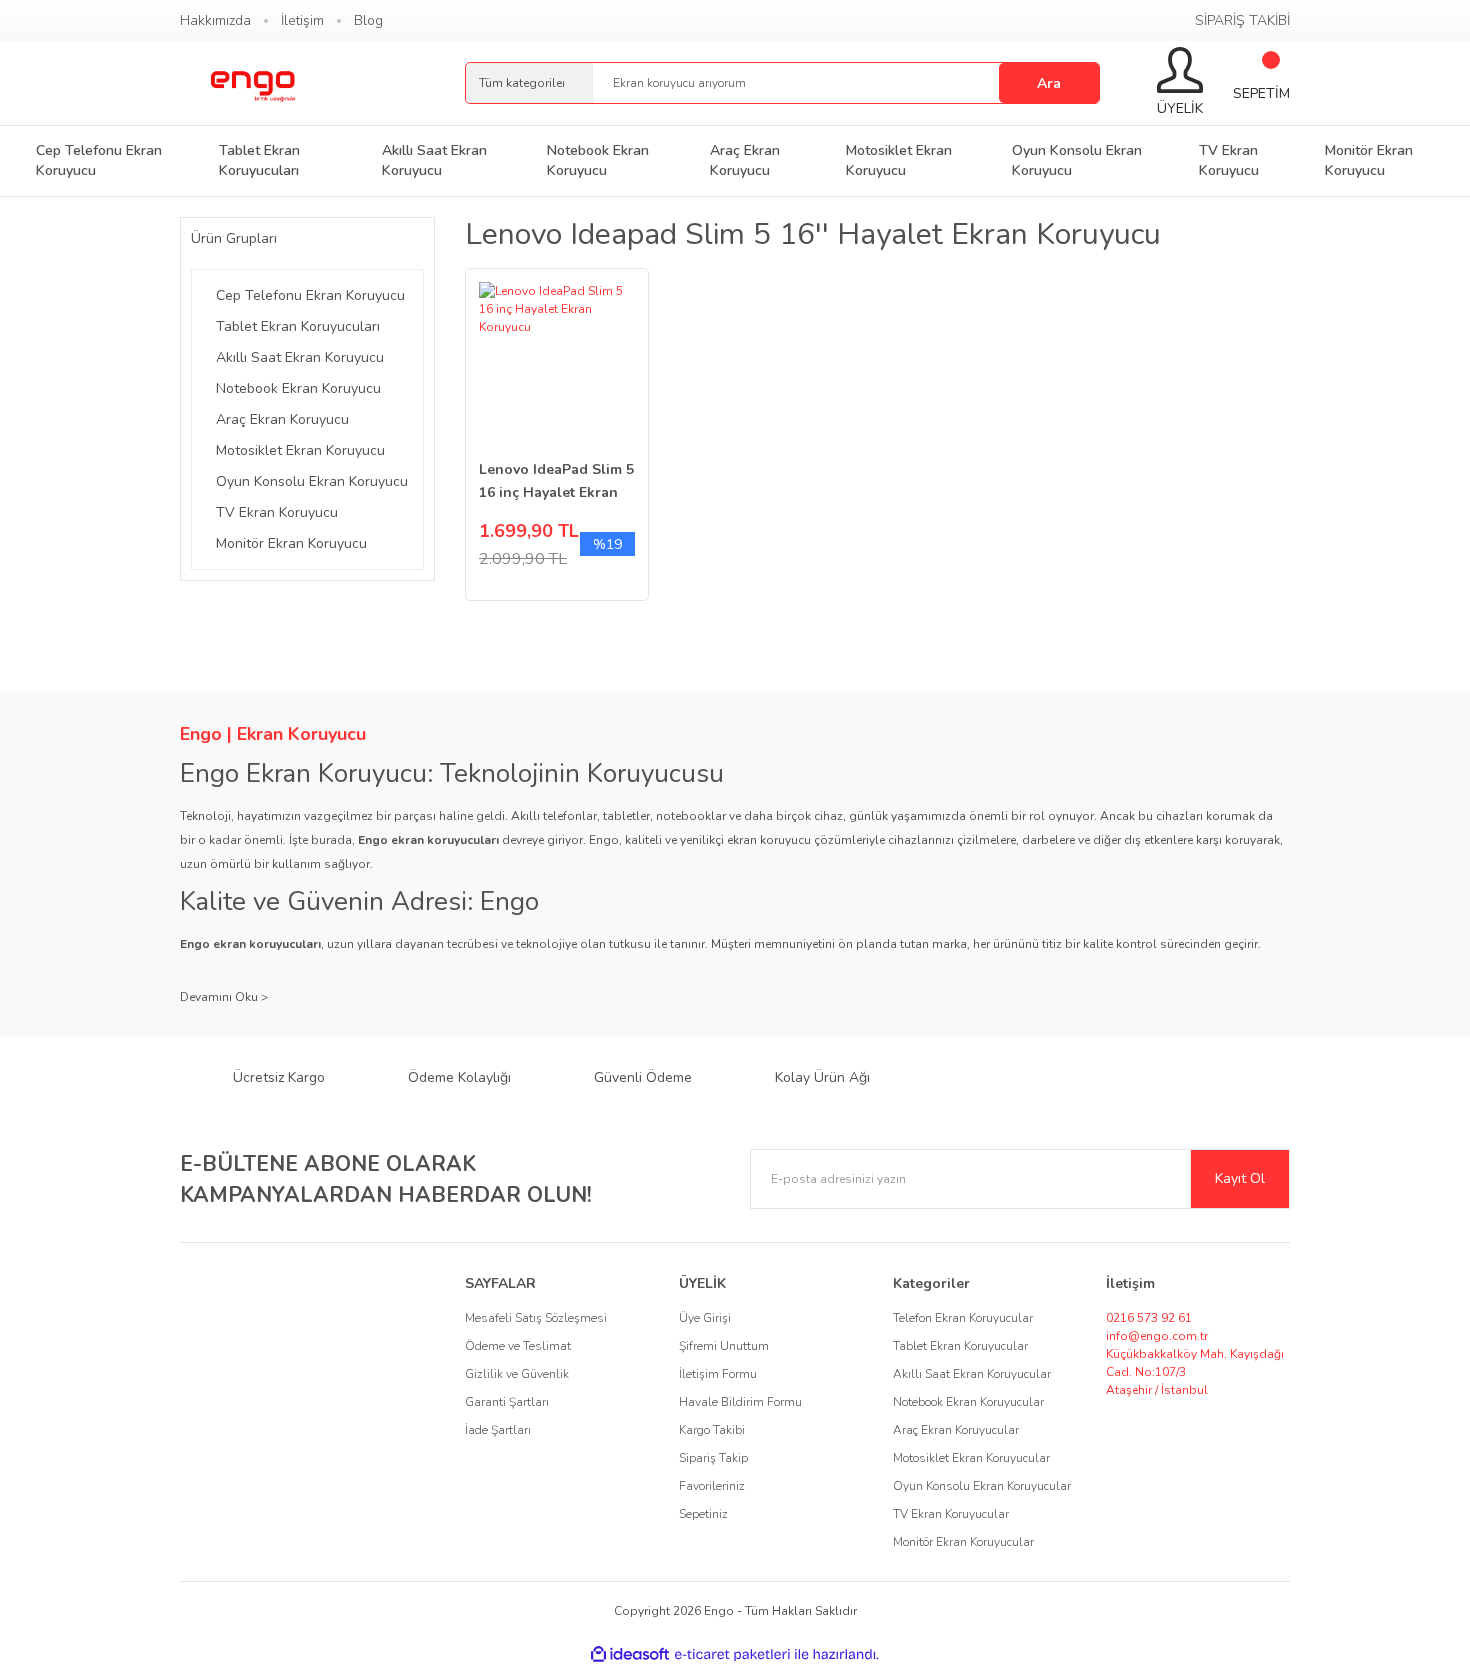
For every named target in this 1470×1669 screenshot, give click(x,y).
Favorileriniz (712, 1486)
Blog (368, 20)
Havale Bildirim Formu (740, 1402)
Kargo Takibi (712, 1430)
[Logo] (252, 83)
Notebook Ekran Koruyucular (968, 1402)
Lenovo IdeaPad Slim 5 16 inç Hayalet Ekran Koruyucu (556, 482)
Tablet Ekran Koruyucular (960, 1346)
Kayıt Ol (1240, 1178)
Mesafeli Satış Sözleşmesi (536, 1318)
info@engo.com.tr (1157, 1336)
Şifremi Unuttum (724, 1346)
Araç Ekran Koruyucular (956, 1430)
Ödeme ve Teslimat (518, 1346)
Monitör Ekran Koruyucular (963, 1542)
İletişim (302, 20)
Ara (1049, 83)
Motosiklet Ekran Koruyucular (971, 1458)
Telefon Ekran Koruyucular (963, 1318)
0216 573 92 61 (1149, 1318)
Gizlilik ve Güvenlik (517, 1374)
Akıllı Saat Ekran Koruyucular (972, 1374)
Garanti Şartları (507, 1402)
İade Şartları (498, 1430)
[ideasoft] (630, 1654)
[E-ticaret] (732, 1655)
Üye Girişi (705, 1318)
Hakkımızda (215, 20)
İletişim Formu (718, 1374)
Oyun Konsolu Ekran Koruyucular (982, 1486)
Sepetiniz (703, 1514)
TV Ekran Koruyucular (951, 1514)
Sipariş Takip (713, 1458)
